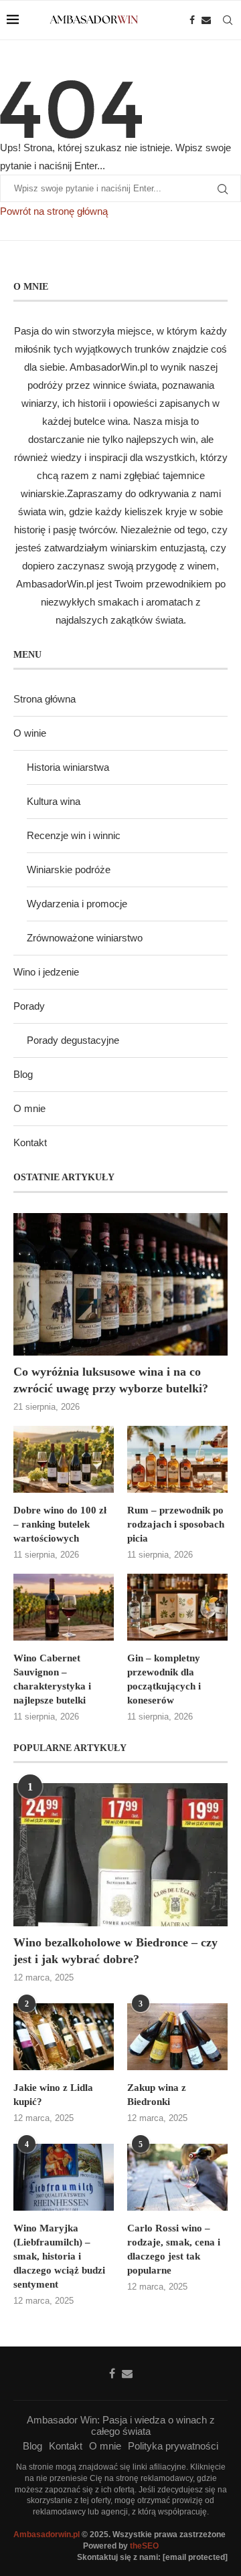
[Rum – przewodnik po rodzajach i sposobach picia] (177, 1459)
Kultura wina (54, 801)
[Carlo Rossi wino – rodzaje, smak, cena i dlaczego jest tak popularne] (177, 2177)
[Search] (228, 20)
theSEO (144, 2546)
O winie (30, 733)
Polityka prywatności (173, 2446)
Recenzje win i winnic (74, 835)
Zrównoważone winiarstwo (85, 938)
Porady (29, 1006)
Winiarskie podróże (69, 869)
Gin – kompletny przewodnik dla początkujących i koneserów (164, 1679)
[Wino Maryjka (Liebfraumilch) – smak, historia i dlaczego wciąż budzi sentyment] (64, 2177)
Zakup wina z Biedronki (157, 2095)
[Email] (206, 20)
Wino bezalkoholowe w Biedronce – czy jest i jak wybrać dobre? (115, 1951)
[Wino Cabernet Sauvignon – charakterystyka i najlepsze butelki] (64, 1607)
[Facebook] (192, 20)
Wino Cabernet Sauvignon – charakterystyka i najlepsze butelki (52, 1679)
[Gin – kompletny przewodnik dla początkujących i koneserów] (177, 1607)
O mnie (29, 1108)
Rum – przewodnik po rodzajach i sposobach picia (176, 1524)
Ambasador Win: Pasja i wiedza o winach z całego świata (121, 2425)
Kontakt (30, 1142)
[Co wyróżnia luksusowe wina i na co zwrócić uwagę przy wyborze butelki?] (120, 1284)
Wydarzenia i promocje (77, 904)
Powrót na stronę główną (54, 211)
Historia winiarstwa (68, 767)
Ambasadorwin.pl (47, 2535)
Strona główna (45, 699)
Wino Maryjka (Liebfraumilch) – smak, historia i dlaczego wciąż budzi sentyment (59, 2256)
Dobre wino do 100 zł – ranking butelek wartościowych (60, 1524)
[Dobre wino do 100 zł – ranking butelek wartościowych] (64, 1459)
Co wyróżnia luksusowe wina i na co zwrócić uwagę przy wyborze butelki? (111, 1380)
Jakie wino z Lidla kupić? (53, 2095)
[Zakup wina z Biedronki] (177, 2037)
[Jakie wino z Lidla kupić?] (64, 2037)
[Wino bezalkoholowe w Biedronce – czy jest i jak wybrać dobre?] (120, 1854)
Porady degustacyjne (73, 1040)
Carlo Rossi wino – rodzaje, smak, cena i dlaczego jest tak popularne (174, 2249)
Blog (23, 1074)
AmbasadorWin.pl (108, 367)
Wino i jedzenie (46, 972)
